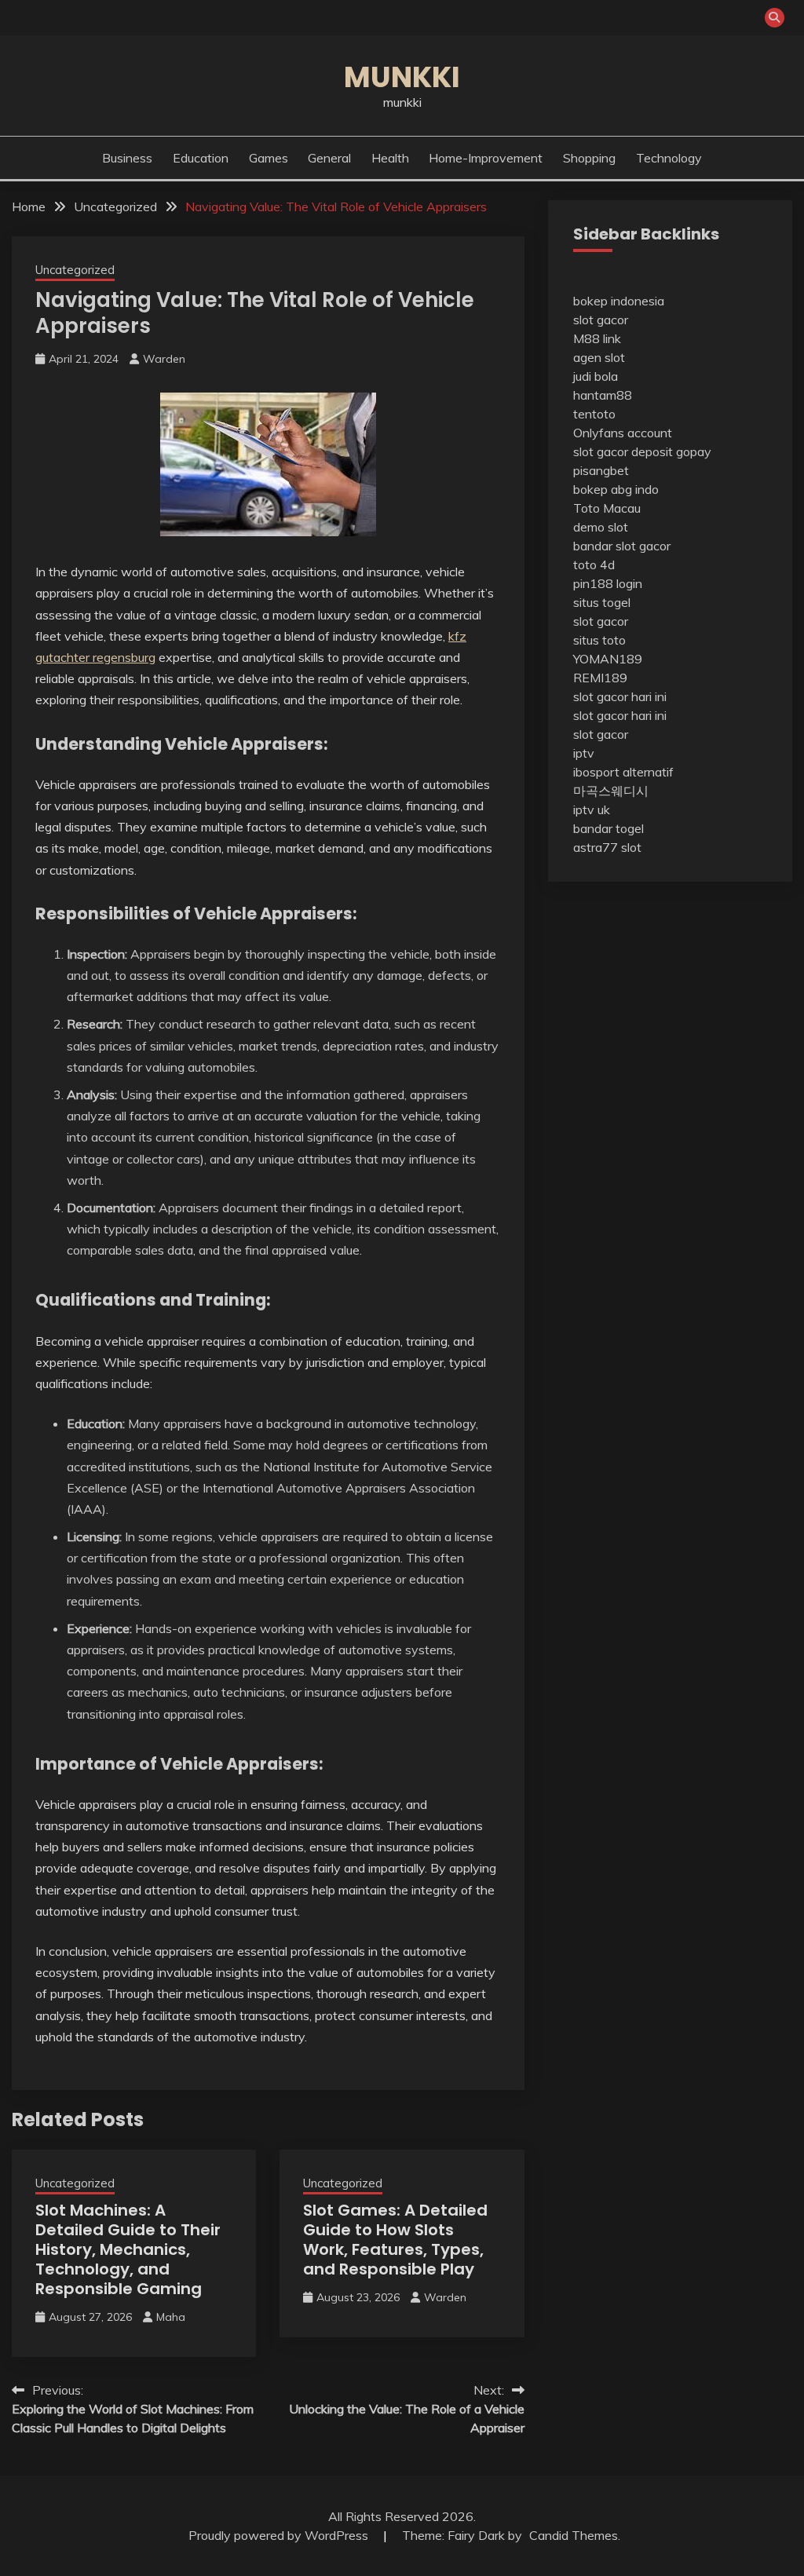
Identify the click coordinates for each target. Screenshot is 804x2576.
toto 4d (594, 565)
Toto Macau (607, 508)
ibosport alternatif (623, 772)
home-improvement (486, 158)
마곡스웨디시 (611, 791)
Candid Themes (574, 2535)
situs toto (599, 640)
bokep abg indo (616, 489)
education (201, 158)
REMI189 (600, 678)
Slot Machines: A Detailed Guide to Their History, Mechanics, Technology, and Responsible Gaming (128, 2249)
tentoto (594, 414)
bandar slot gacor (622, 546)
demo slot (601, 527)
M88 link (597, 338)
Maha (171, 2317)
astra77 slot (607, 847)
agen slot (599, 357)
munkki (402, 77)
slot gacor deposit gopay (642, 451)
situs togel (602, 602)
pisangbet (601, 470)
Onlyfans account (623, 433)
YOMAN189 (608, 659)
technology (669, 158)
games (269, 158)
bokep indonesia (619, 301)
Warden (164, 359)
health (390, 158)
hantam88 (603, 395)
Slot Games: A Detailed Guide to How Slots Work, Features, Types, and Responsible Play (395, 2240)
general (329, 158)
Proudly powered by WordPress (280, 2535)
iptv (584, 753)
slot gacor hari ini (620, 696)
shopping (589, 158)
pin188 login (608, 583)
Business (127, 158)
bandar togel (608, 828)
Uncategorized (75, 270)
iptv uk (592, 809)
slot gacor (601, 320)
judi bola (596, 376)
